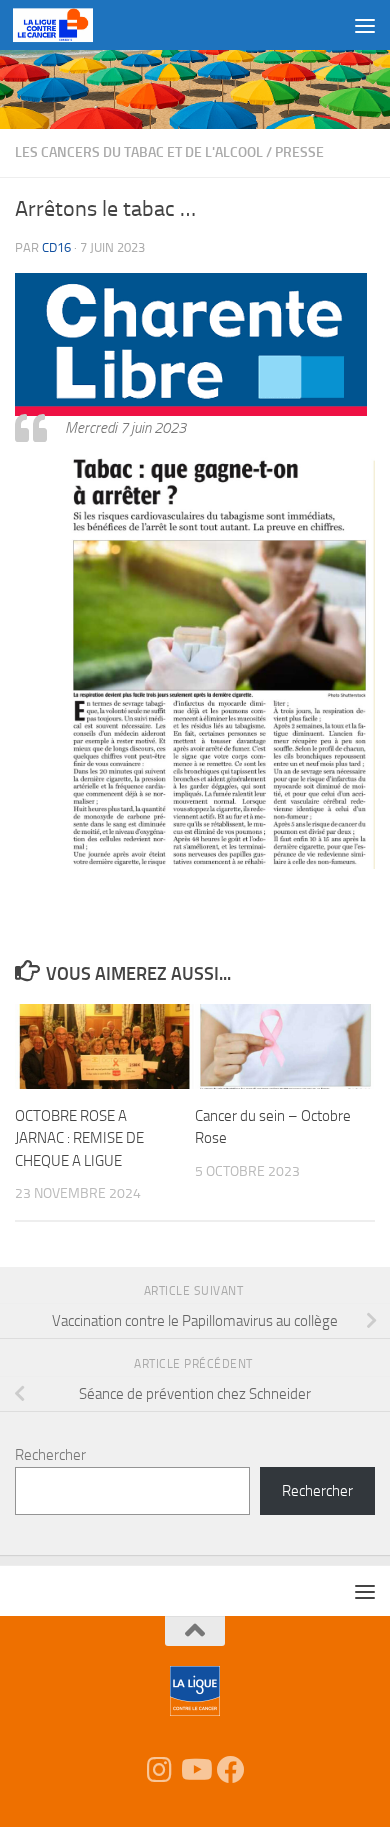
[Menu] (365, 25)
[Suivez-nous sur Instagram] (159, 1770)
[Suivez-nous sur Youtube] (195, 1770)
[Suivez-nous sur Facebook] (231, 1770)
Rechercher (50, 1455)
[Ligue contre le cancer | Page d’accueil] (66, 25)
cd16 (56, 247)
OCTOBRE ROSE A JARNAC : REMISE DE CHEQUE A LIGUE (79, 1138)
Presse (299, 152)
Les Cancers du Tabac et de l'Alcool (139, 152)
